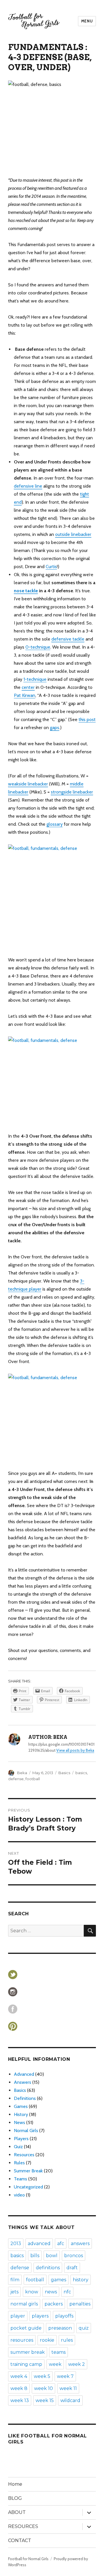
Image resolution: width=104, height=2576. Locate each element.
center (28, 687)
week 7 (65, 2376)
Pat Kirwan (25, 695)
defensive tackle (68, 639)
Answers (23, 2082)
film (15, 2280)
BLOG (15, 2498)
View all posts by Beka (75, 1750)
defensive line (28, 486)
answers (80, 2244)
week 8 (19, 2388)
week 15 (45, 2400)
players (40, 2316)
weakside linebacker (28, 784)
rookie (47, 2340)
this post (87, 719)
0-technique (38, 647)
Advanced (24, 2074)
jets (14, 2292)
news (51, 2292)
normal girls (24, 2304)
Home (15, 2484)
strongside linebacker (72, 792)
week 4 (19, 2376)
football (33, 1779)
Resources (24, 2155)
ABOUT (17, 2512)
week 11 (68, 2388)
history (81, 2280)
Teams (21, 2179)
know (32, 2292)
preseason (60, 2328)
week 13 (20, 2400)
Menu (87, 21)
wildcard (70, 2400)
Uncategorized (28, 2187)
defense (16, 1779)
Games (21, 2106)
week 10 (43, 2388)
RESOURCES (23, 2526)
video (19, 2195)
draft (72, 2268)
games (58, 2280)
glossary (55, 824)
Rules (19, 2163)
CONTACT (20, 2540)
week (55, 2364)
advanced (39, 2244)
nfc (67, 2292)
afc (61, 2244)
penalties (80, 2304)
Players (21, 2139)
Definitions (25, 2098)
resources (22, 2340)
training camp (26, 2364)
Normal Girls (26, 2131)
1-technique (35, 679)
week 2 (77, 2364)
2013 (16, 2244)
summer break (28, 2352)
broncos (74, 2256)
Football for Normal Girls (28, 2559)
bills (35, 2256)
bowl (52, 2256)
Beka (22, 1773)
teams (58, 2352)
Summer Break (28, 2171)
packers (54, 2304)
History (21, 2114)
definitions (48, 2268)
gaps (55, 728)
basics (81, 1773)
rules (67, 2340)
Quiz (18, 2147)
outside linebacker (73, 534)
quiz (84, 2328)
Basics (64, 1773)
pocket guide (26, 2328)
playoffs (64, 2316)
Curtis (51, 567)
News (19, 2122)
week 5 (42, 2376)
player (18, 2316)
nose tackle (26, 591)
